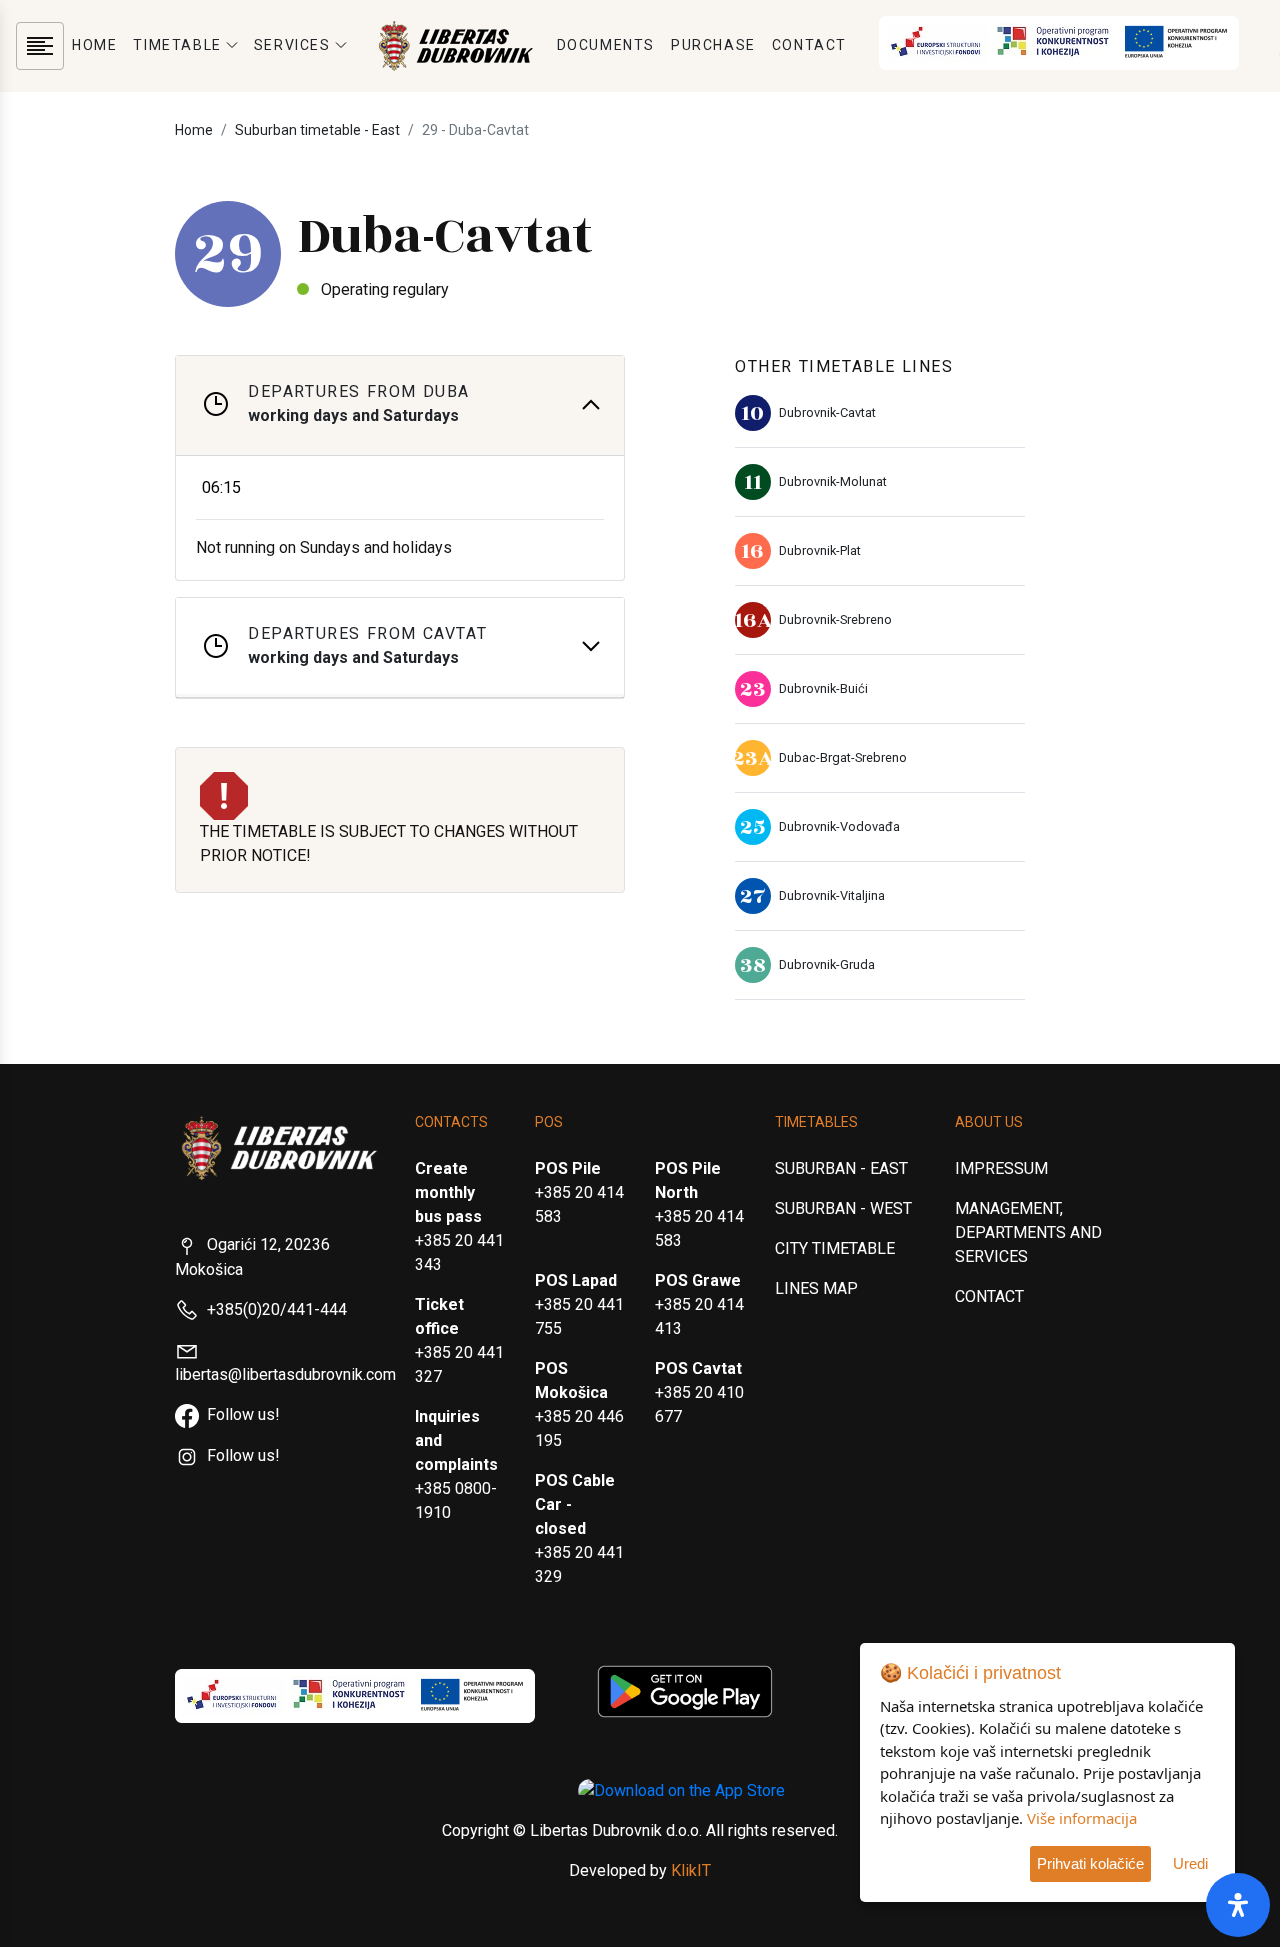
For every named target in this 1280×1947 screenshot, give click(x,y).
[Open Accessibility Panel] (1238, 1905)
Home (194, 130)
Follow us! (243, 1414)
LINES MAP (816, 1288)
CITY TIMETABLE (835, 1248)
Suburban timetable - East (317, 130)
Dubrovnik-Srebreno (835, 619)
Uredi (1190, 1863)
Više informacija (1082, 1818)
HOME (94, 45)
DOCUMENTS (606, 45)
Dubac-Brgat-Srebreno (843, 757)
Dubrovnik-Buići (823, 688)
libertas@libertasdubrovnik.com (285, 1374)
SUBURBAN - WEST (843, 1208)
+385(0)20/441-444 (277, 1309)
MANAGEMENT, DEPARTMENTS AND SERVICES (1028, 1232)
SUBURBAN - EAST (841, 1168)
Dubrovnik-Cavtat (827, 412)
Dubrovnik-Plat (820, 550)
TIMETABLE (177, 45)
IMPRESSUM (1001, 1168)
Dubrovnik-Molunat (833, 481)
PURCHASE (713, 45)
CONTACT (809, 45)
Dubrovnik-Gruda (827, 964)
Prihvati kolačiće (1090, 1863)
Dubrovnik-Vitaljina (832, 895)
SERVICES (292, 45)
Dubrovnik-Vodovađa (839, 826)
